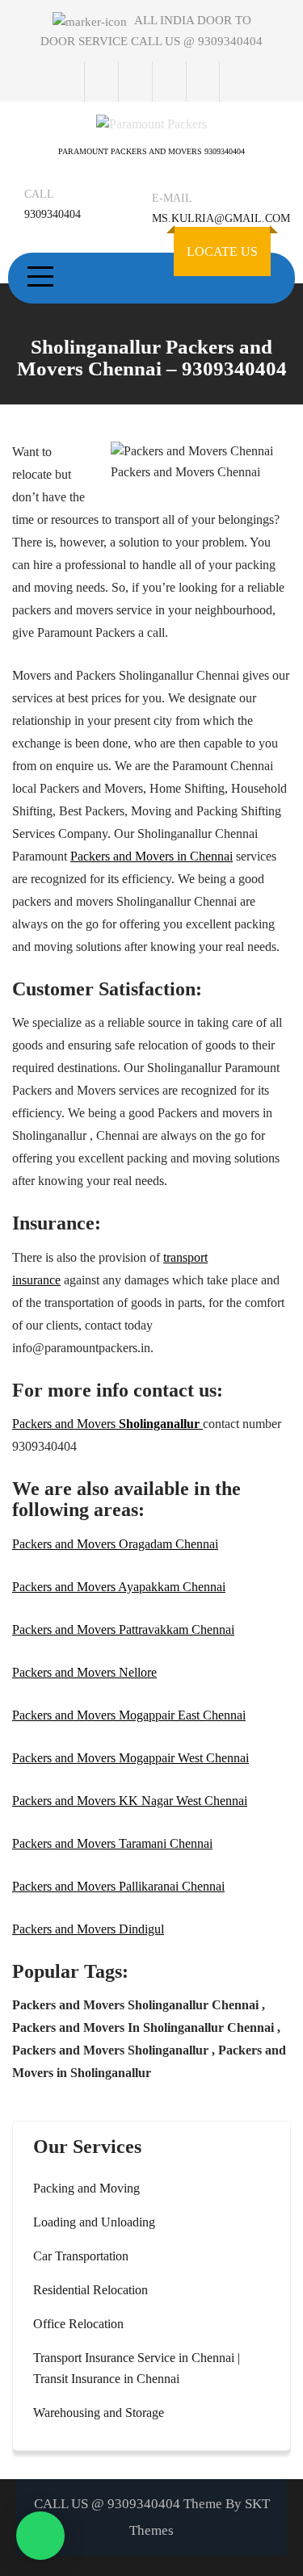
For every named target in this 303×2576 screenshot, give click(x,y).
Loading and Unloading (94, 2222)
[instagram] (169, 82)
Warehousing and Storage (99, 2413)
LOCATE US (222, 251)
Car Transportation (81, 2256)
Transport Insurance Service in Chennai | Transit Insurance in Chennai (137, 2368)
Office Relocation (78, 2324)
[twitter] (135, 82)
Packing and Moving (86, 2188)
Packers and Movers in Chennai (151, 856)
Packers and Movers (107, 1424)
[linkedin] (203, 82)
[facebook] (101, 82)
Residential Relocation (90, 2290)
